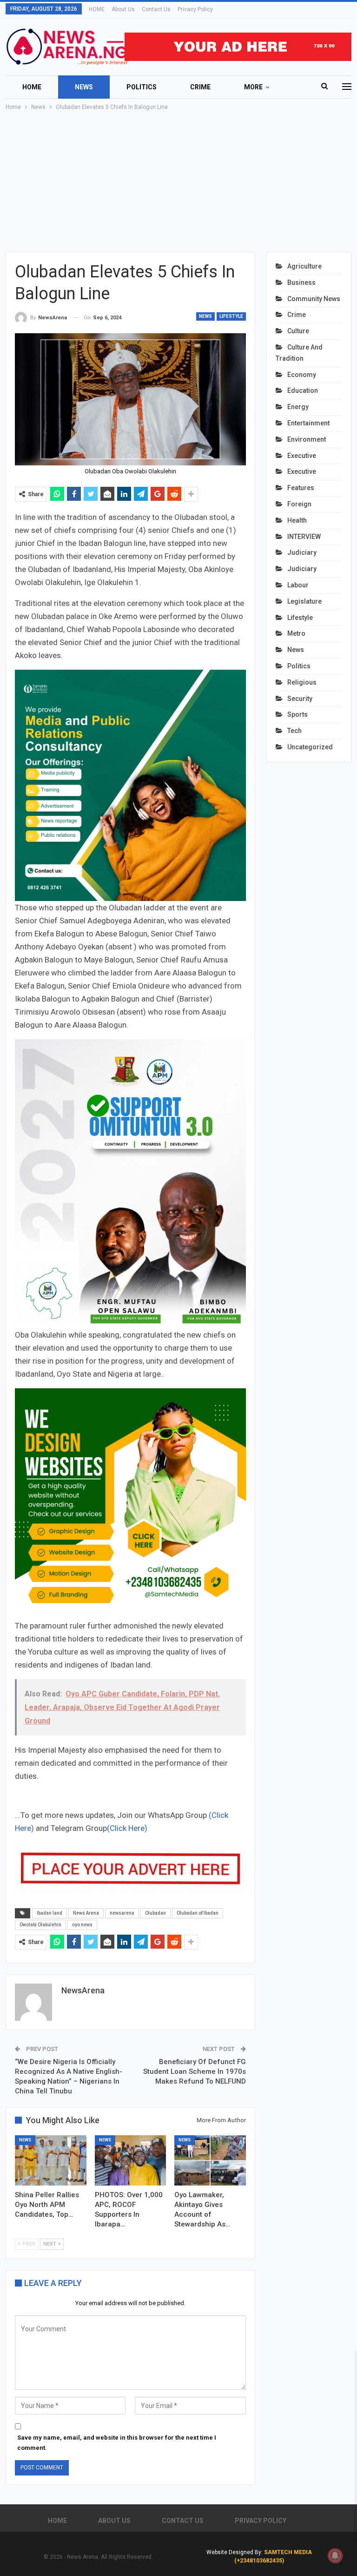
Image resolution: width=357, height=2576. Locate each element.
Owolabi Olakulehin (40, 1925)
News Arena (86, 1913)
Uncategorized (310, 747)
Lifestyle (231, 316)
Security (300, 699)
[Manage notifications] (335, 2556)
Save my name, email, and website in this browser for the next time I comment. (117, 2443)
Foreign (299, 504)
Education (303, 390)
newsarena (122, 1913)
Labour (298, 585)
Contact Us (156, 9)
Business (301, 282)
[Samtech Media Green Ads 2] (130, 1503)
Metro (296, 633)
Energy (298, 407)
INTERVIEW (304, 537)
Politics (142, 87)
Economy (302, 375)
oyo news (82, 1925)
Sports (297, 714)
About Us (123, 9)
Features (301, 488)
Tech (294, 731)
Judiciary (302, 552)
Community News (314, 299)
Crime (200, 87)
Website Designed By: (235, 2552)
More (253, 87)
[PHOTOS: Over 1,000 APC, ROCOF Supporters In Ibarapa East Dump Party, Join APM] (131, 2160)
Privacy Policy (195, 9)
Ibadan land (50, 1913)
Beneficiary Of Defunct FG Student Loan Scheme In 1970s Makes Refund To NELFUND (195, 2072)
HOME (97, 9)
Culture (298, 331)
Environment (307, 439)
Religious (302, 682)
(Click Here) (127, 1828)
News (84, 87)
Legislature (304, 601)
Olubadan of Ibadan (198, 1913)
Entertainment (308, 423)
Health (297, 520)
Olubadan (155, 1913)
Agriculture (304, 266)
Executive (302, 456)
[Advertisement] (178, 182)
